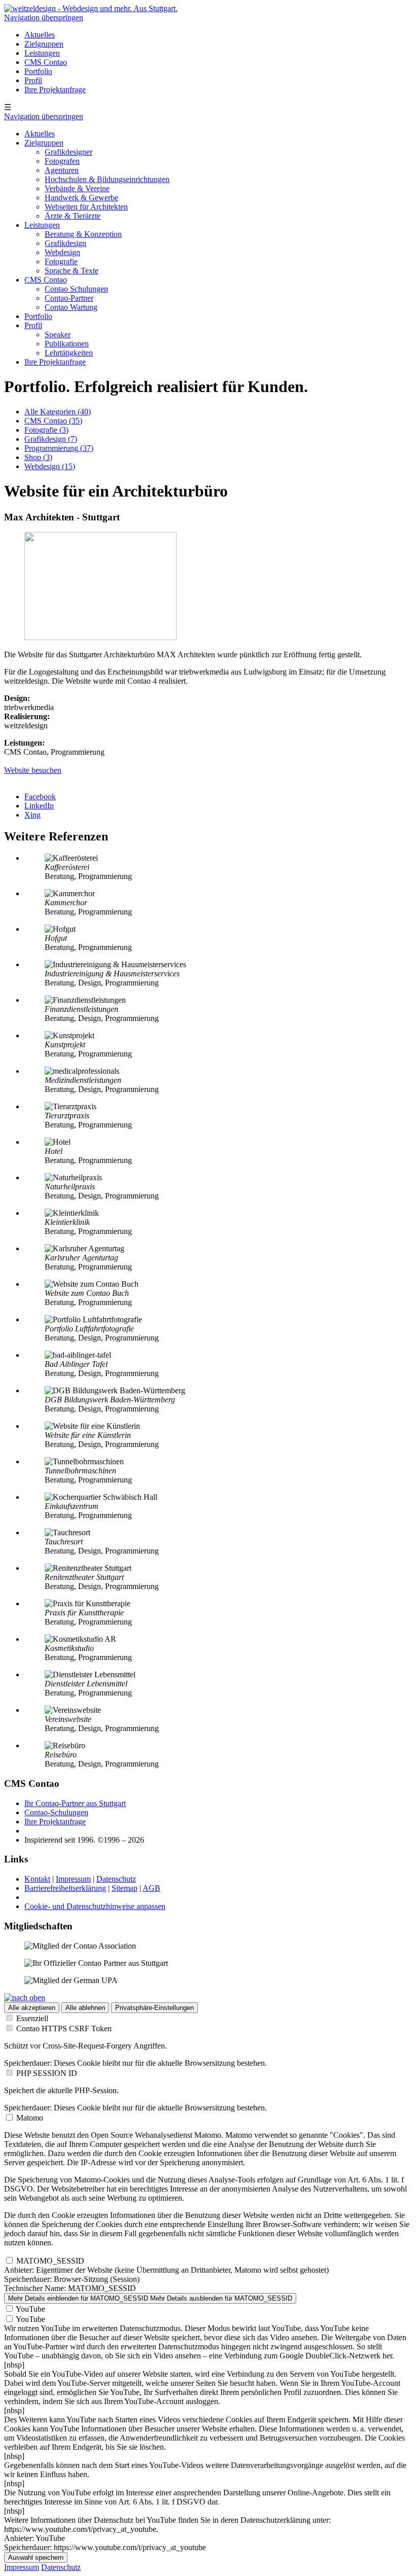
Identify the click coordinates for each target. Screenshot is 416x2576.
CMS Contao (46, 62)
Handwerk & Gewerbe (81, 198)
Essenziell (32, 2018)
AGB (151, 1888)
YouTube (30, 2309)
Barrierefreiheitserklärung (65, 1888)
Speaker (58, 334)
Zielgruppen (44, 44)
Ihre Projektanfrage (55, 90)
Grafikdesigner (68, 152)
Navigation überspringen (44, 17)
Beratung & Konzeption (83, 234)
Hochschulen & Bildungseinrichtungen (107, 179)
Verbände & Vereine (77, 188)
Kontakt (37, 1879)
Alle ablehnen (85, 2008)
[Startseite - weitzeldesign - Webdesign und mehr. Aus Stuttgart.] (91, 8)
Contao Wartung (71, 307)
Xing (32, 815)
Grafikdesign (65, 243)
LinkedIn (39, 806)
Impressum (73, 1879)
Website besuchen (33, 770)
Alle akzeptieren (32, 2008)
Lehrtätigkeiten (69, 353)
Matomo (30, 2118)
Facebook (40, 797)
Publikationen (67, 344)
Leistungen (42, 53)
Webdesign (62, 252)
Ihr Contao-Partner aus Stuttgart (75, 1803)
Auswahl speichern (36, 2557)
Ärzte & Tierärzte (73, 216)
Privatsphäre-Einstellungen (154, 2008)
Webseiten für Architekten (86, 207)
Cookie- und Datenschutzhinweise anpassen (95, 1906)
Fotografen (62, 161)
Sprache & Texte (72, 271)
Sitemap (125, 1888)
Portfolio (38, 71)
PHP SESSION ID (47, 2073)
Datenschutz (116, 1879)
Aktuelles (40, 35)
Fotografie (61, 261)
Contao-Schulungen (56, 1812)
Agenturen (62, 170)
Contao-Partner (69, 298)
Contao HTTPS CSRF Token (64, 2028)
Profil (33, 80)
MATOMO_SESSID (50, 2261)
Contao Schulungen (76, 289)
